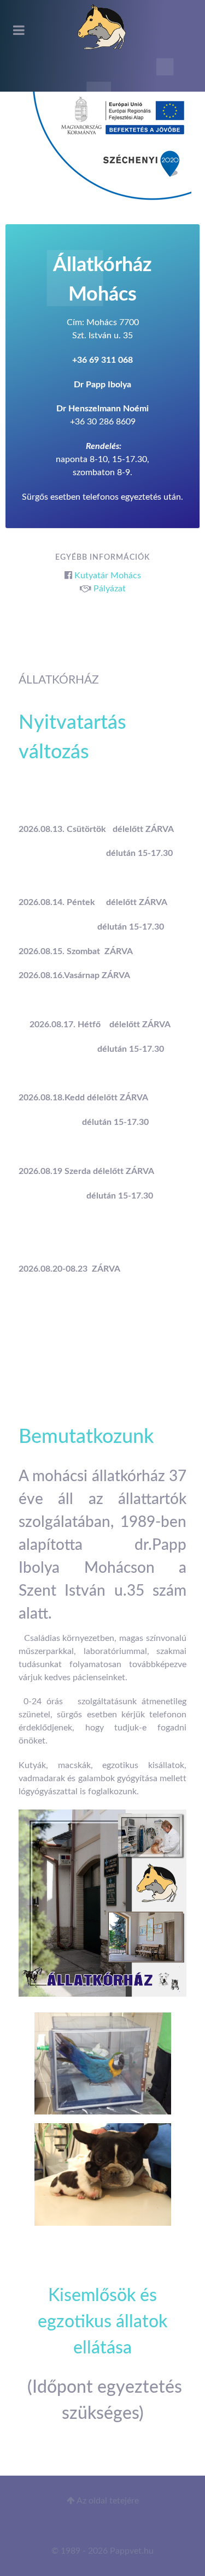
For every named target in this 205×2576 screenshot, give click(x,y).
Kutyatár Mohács (108, 576)
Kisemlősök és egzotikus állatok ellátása (102, 2322)
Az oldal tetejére (107, 2501)
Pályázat (110, 589)
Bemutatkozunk (86, 1437)
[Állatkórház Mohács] (102, 27)
